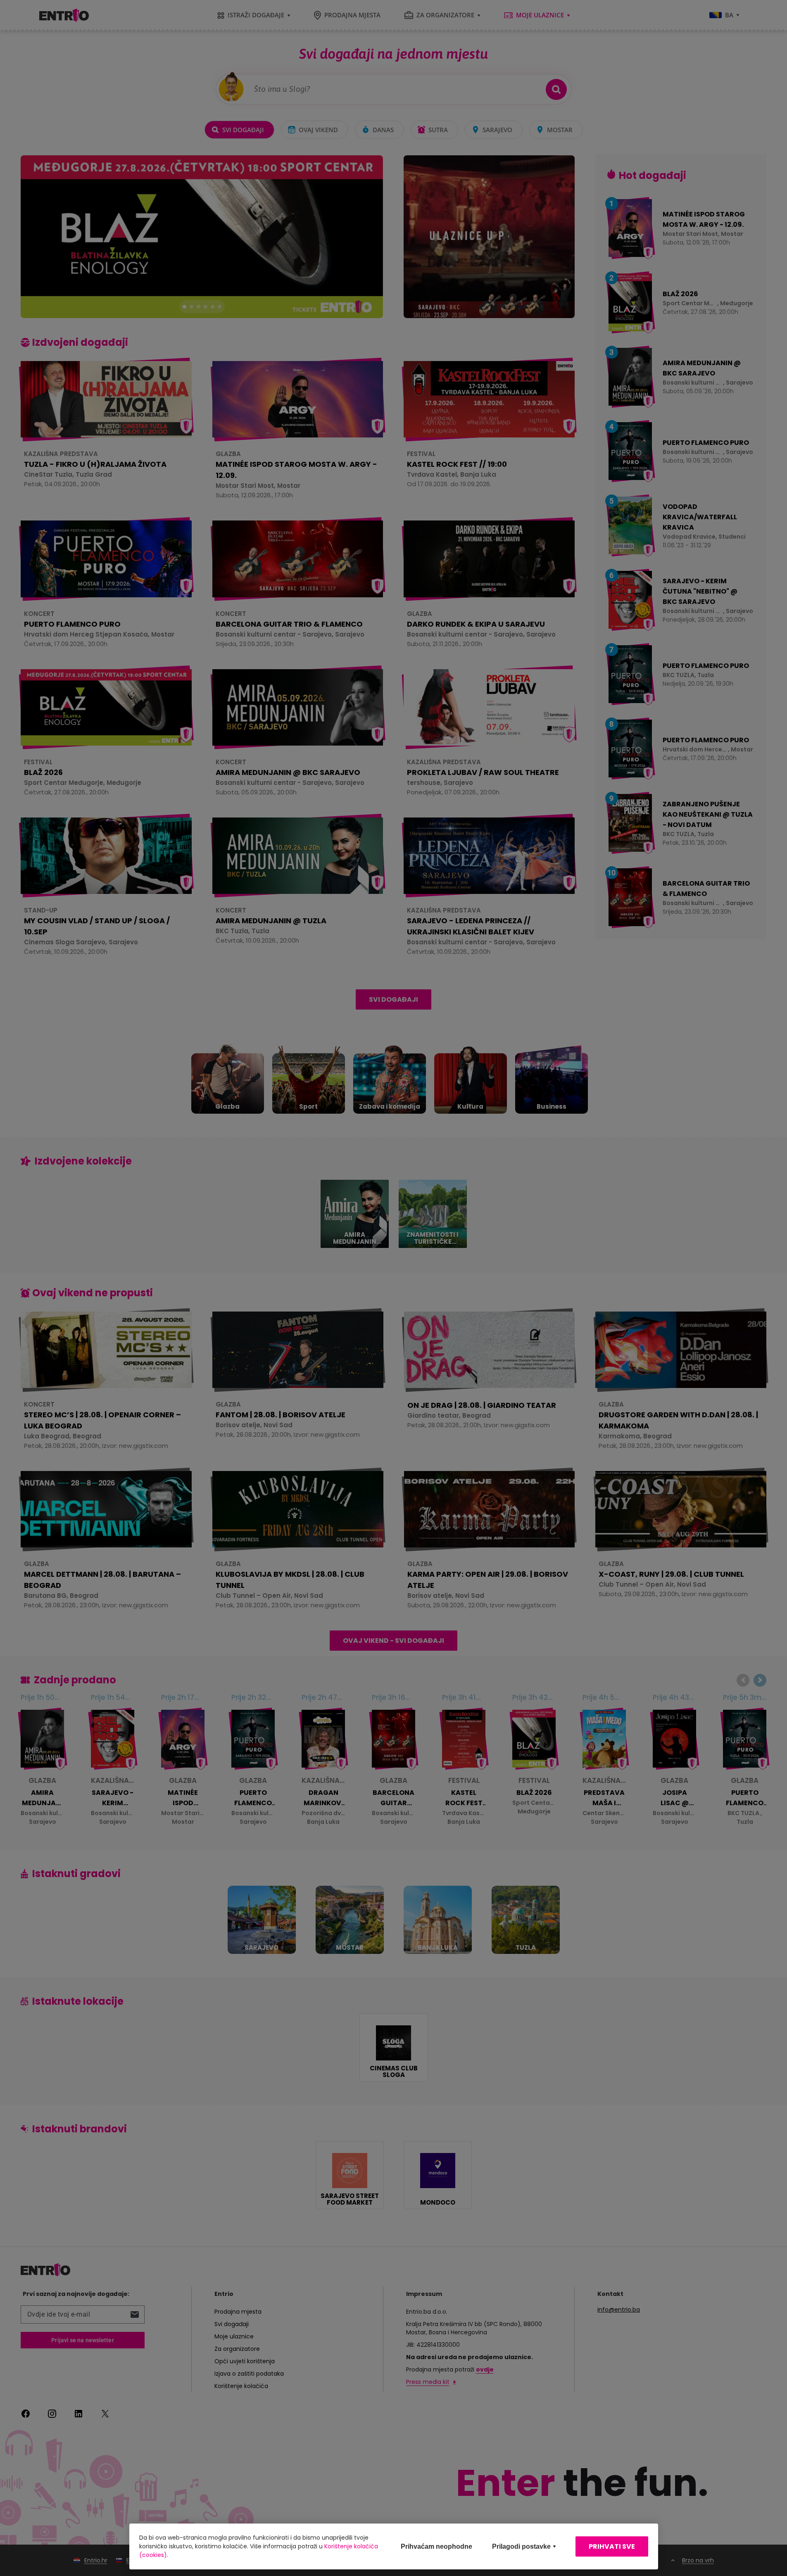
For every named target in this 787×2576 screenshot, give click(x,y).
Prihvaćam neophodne (436, 2546)
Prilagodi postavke (521, 2546)
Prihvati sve (612, 2546)
